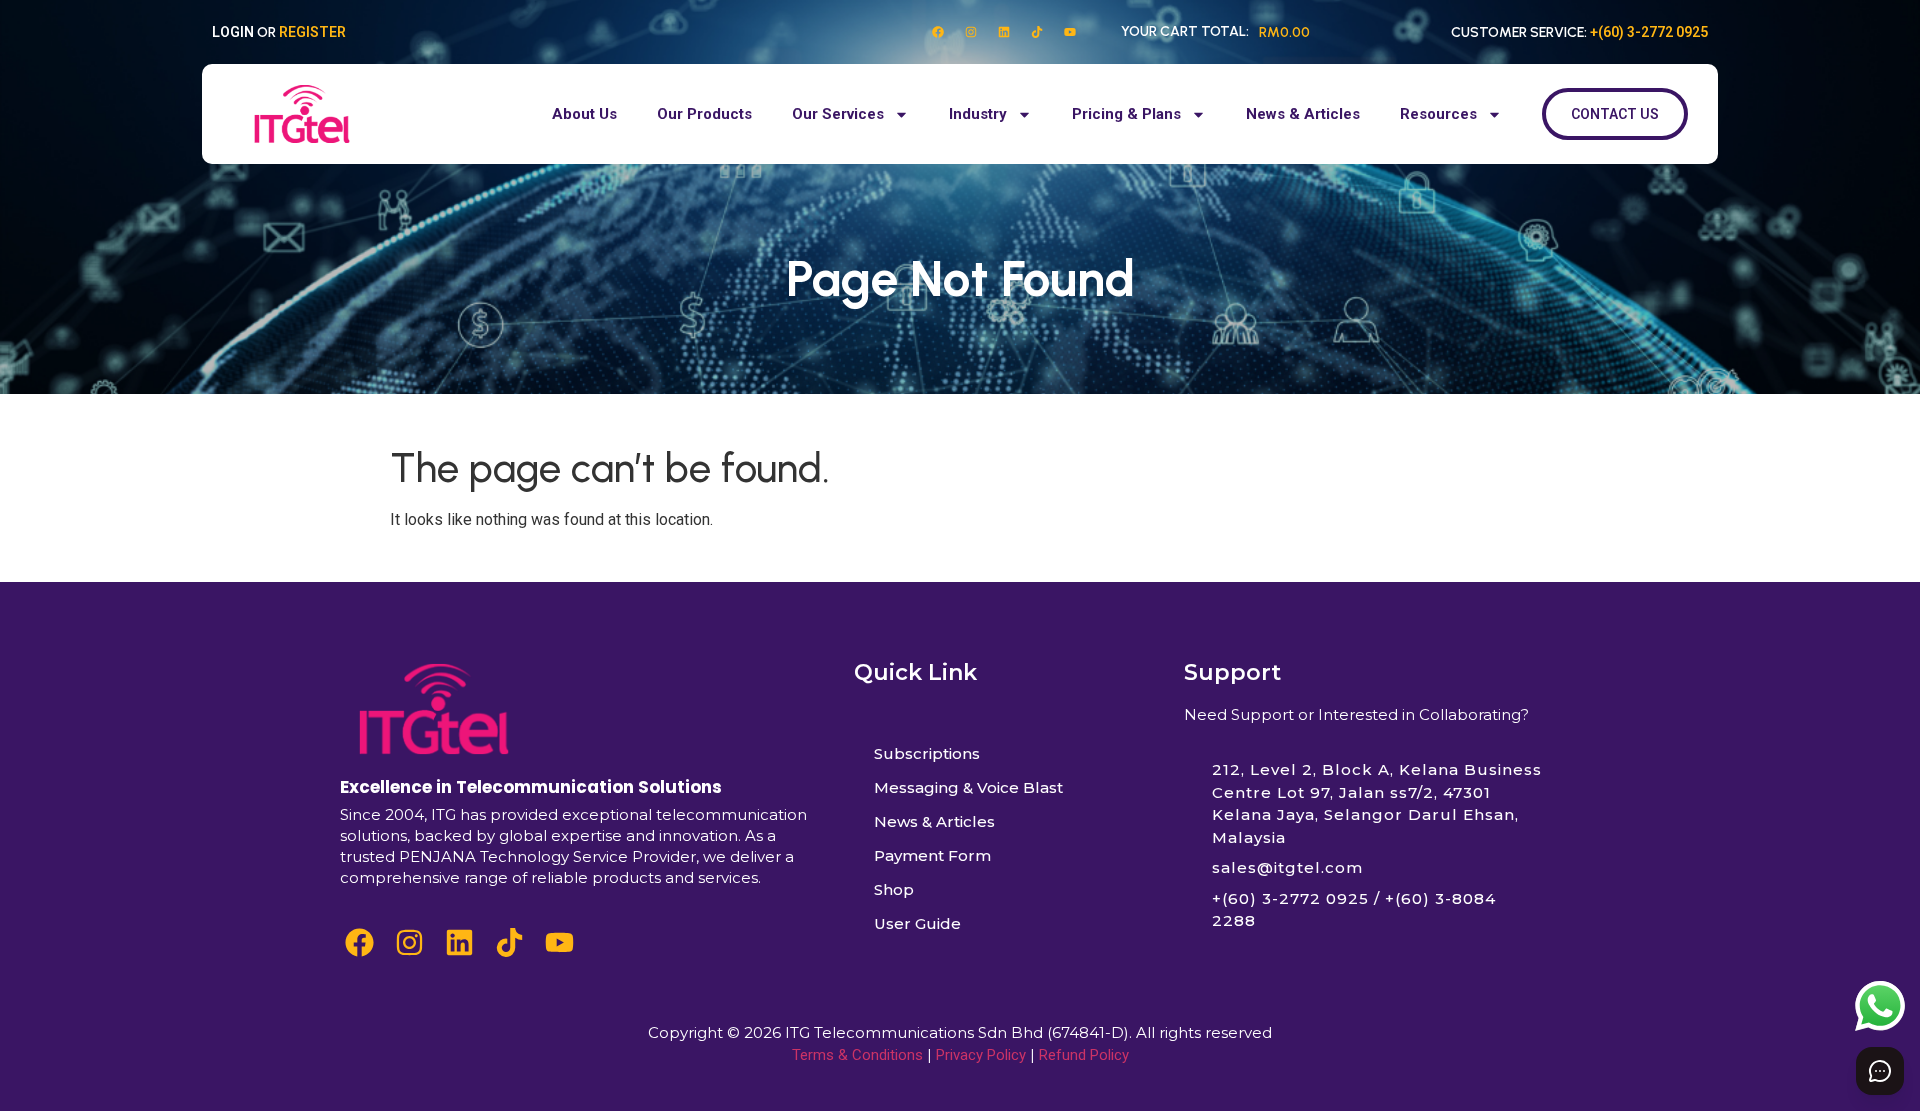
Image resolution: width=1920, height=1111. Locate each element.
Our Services (838, 114)
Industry (978, 114)
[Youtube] (1070, 32)
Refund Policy (1084, 1055)
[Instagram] (971, 32)
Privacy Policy (981, 1055)
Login (233, 32)
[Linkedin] (1004, 32)
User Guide (917, 923)
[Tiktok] (1037, 32)
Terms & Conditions (857, 1055)
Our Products (704, 114)
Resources (1438, 114)
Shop (894, 889)
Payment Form (932, 855)
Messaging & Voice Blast (968, 787)
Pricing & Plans (1126, 114)
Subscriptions (927, 753)
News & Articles (1303, 114)
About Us (584, 114)
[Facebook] (938, 32)
